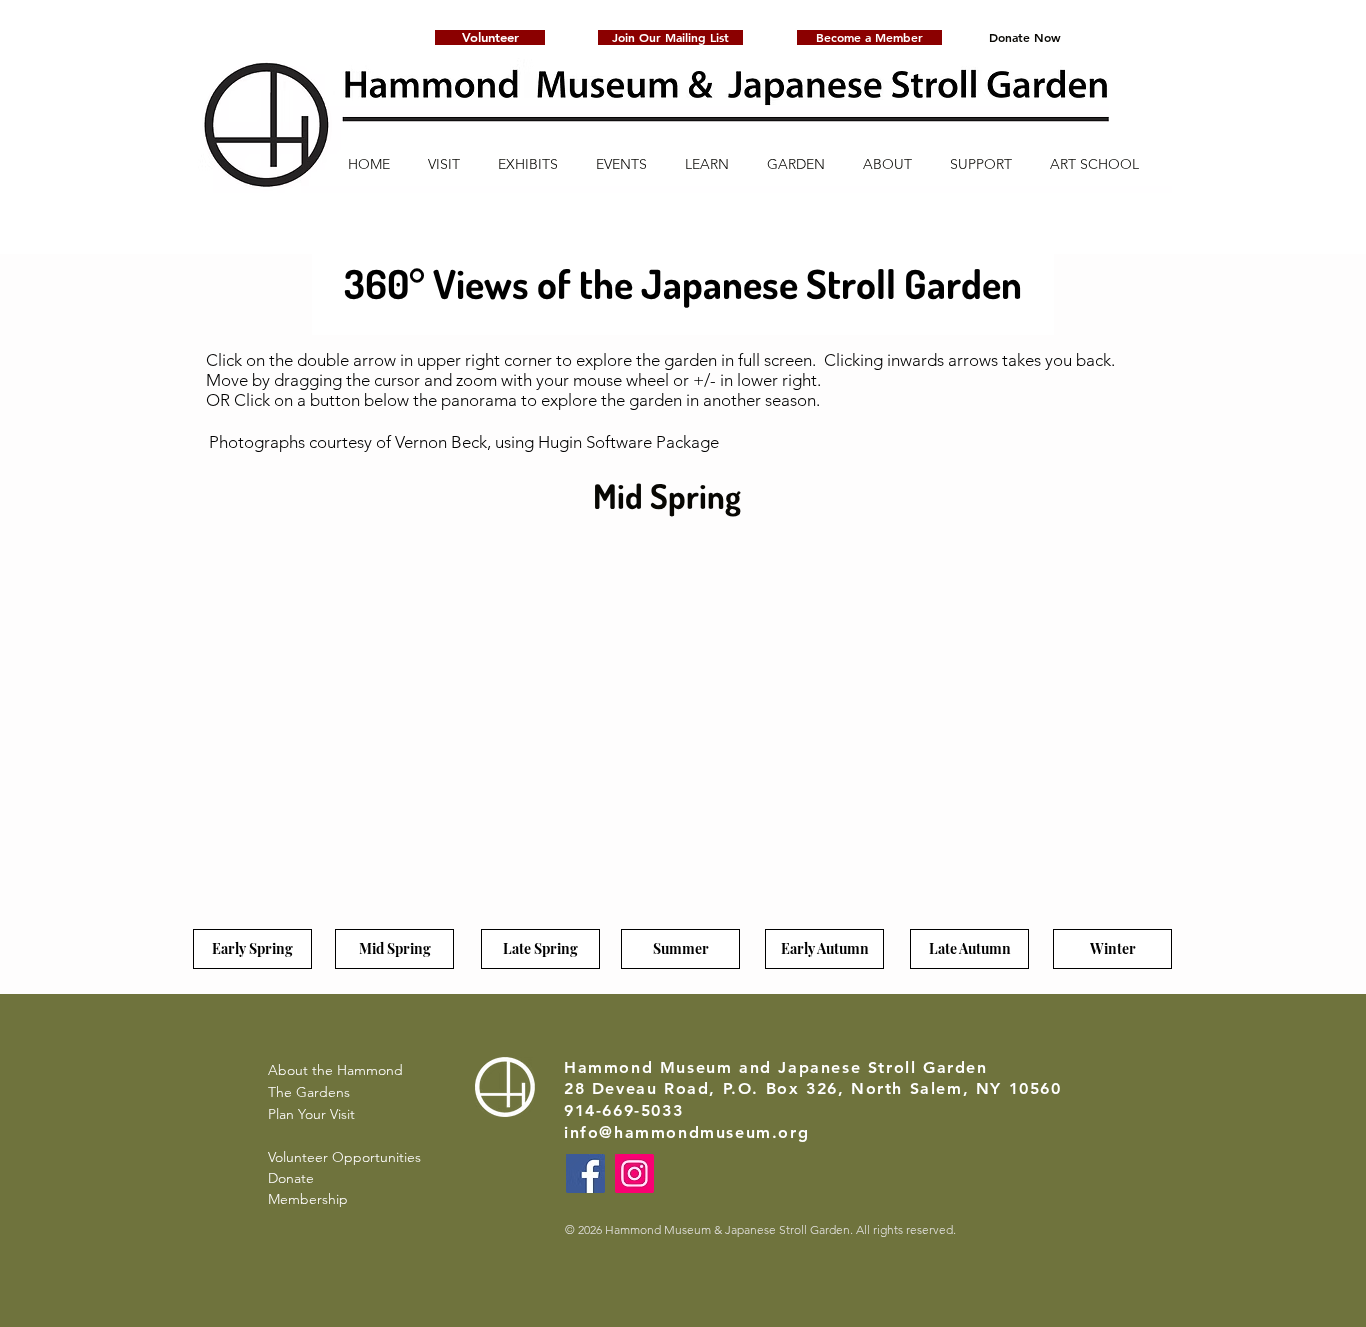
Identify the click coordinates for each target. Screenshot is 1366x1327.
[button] (670, 37)
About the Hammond (335, 1070)
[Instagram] (634, 1173)
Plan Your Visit (311, 1114)
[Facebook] (585, 1173)
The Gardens (309, 1092)
